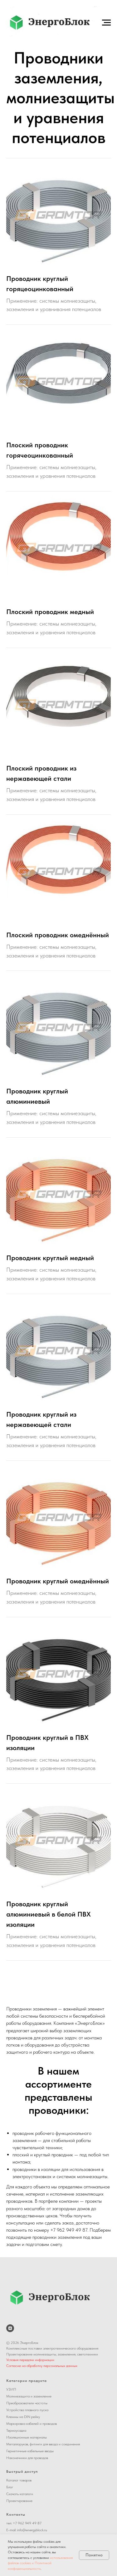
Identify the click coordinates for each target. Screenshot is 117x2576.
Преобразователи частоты (27, 2403)
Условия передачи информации (30, 2360)
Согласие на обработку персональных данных (42, 2366)
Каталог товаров (19, 2480)
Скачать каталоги (20, 2494)
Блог (10, 2487)
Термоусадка (16, 2430)
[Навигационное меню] (106, 23)
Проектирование (19, 2501)
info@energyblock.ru (32, 2530)
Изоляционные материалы (27, 2437)
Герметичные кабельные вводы (30, 2451)
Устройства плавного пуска (27, 2410)
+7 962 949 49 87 (69, 2230)
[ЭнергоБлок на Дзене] (10, 2328)
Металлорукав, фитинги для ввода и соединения (43, 2444)
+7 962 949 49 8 (26, 2523)
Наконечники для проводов (27, 2458)
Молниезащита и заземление (29, 2396)
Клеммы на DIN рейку (23, 2417)
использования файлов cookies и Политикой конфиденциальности (40, 2563)
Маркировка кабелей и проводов (32, 2424)
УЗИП (11, 2389)
